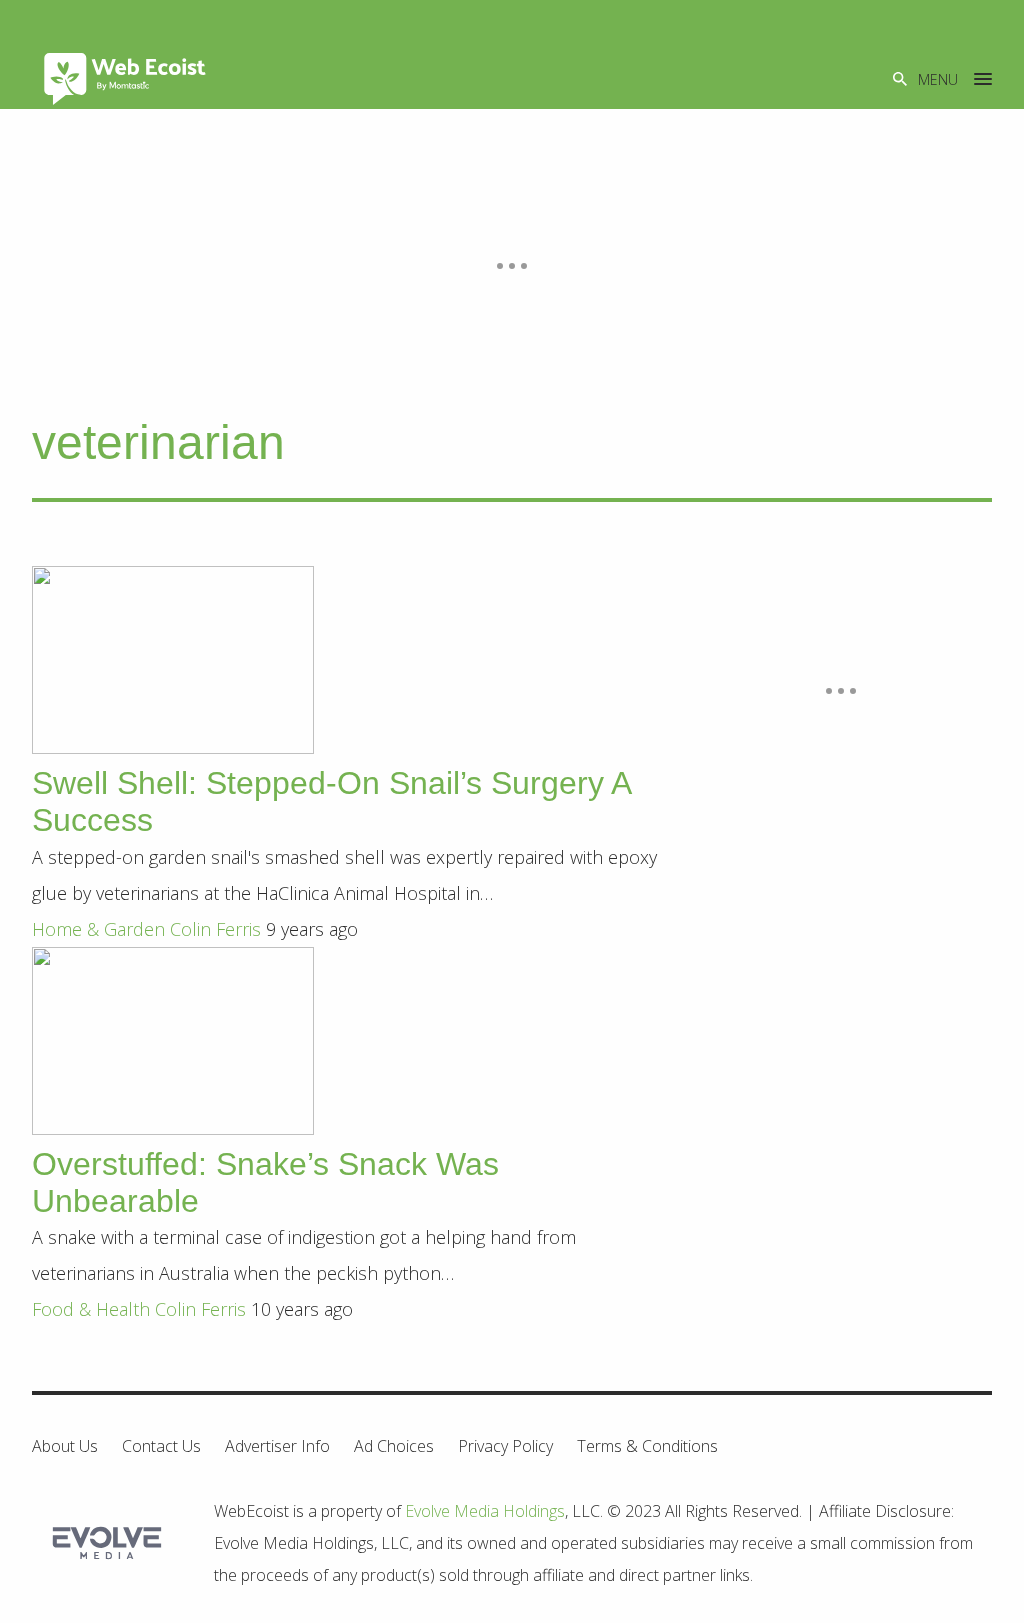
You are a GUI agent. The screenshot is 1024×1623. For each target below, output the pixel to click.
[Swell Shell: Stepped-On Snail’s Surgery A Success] (173, 747)
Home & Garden (98, 929)
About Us (65, 1446)
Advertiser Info (277, 1446)
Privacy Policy (505, 1446)
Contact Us (161, 1446)
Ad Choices (394, 1446)
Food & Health (91, 1309)
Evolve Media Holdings (485, 1511)
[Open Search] (900, 78)
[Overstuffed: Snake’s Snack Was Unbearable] (173, 1128)
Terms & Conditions (647, 1446)
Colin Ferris (215, 929)
